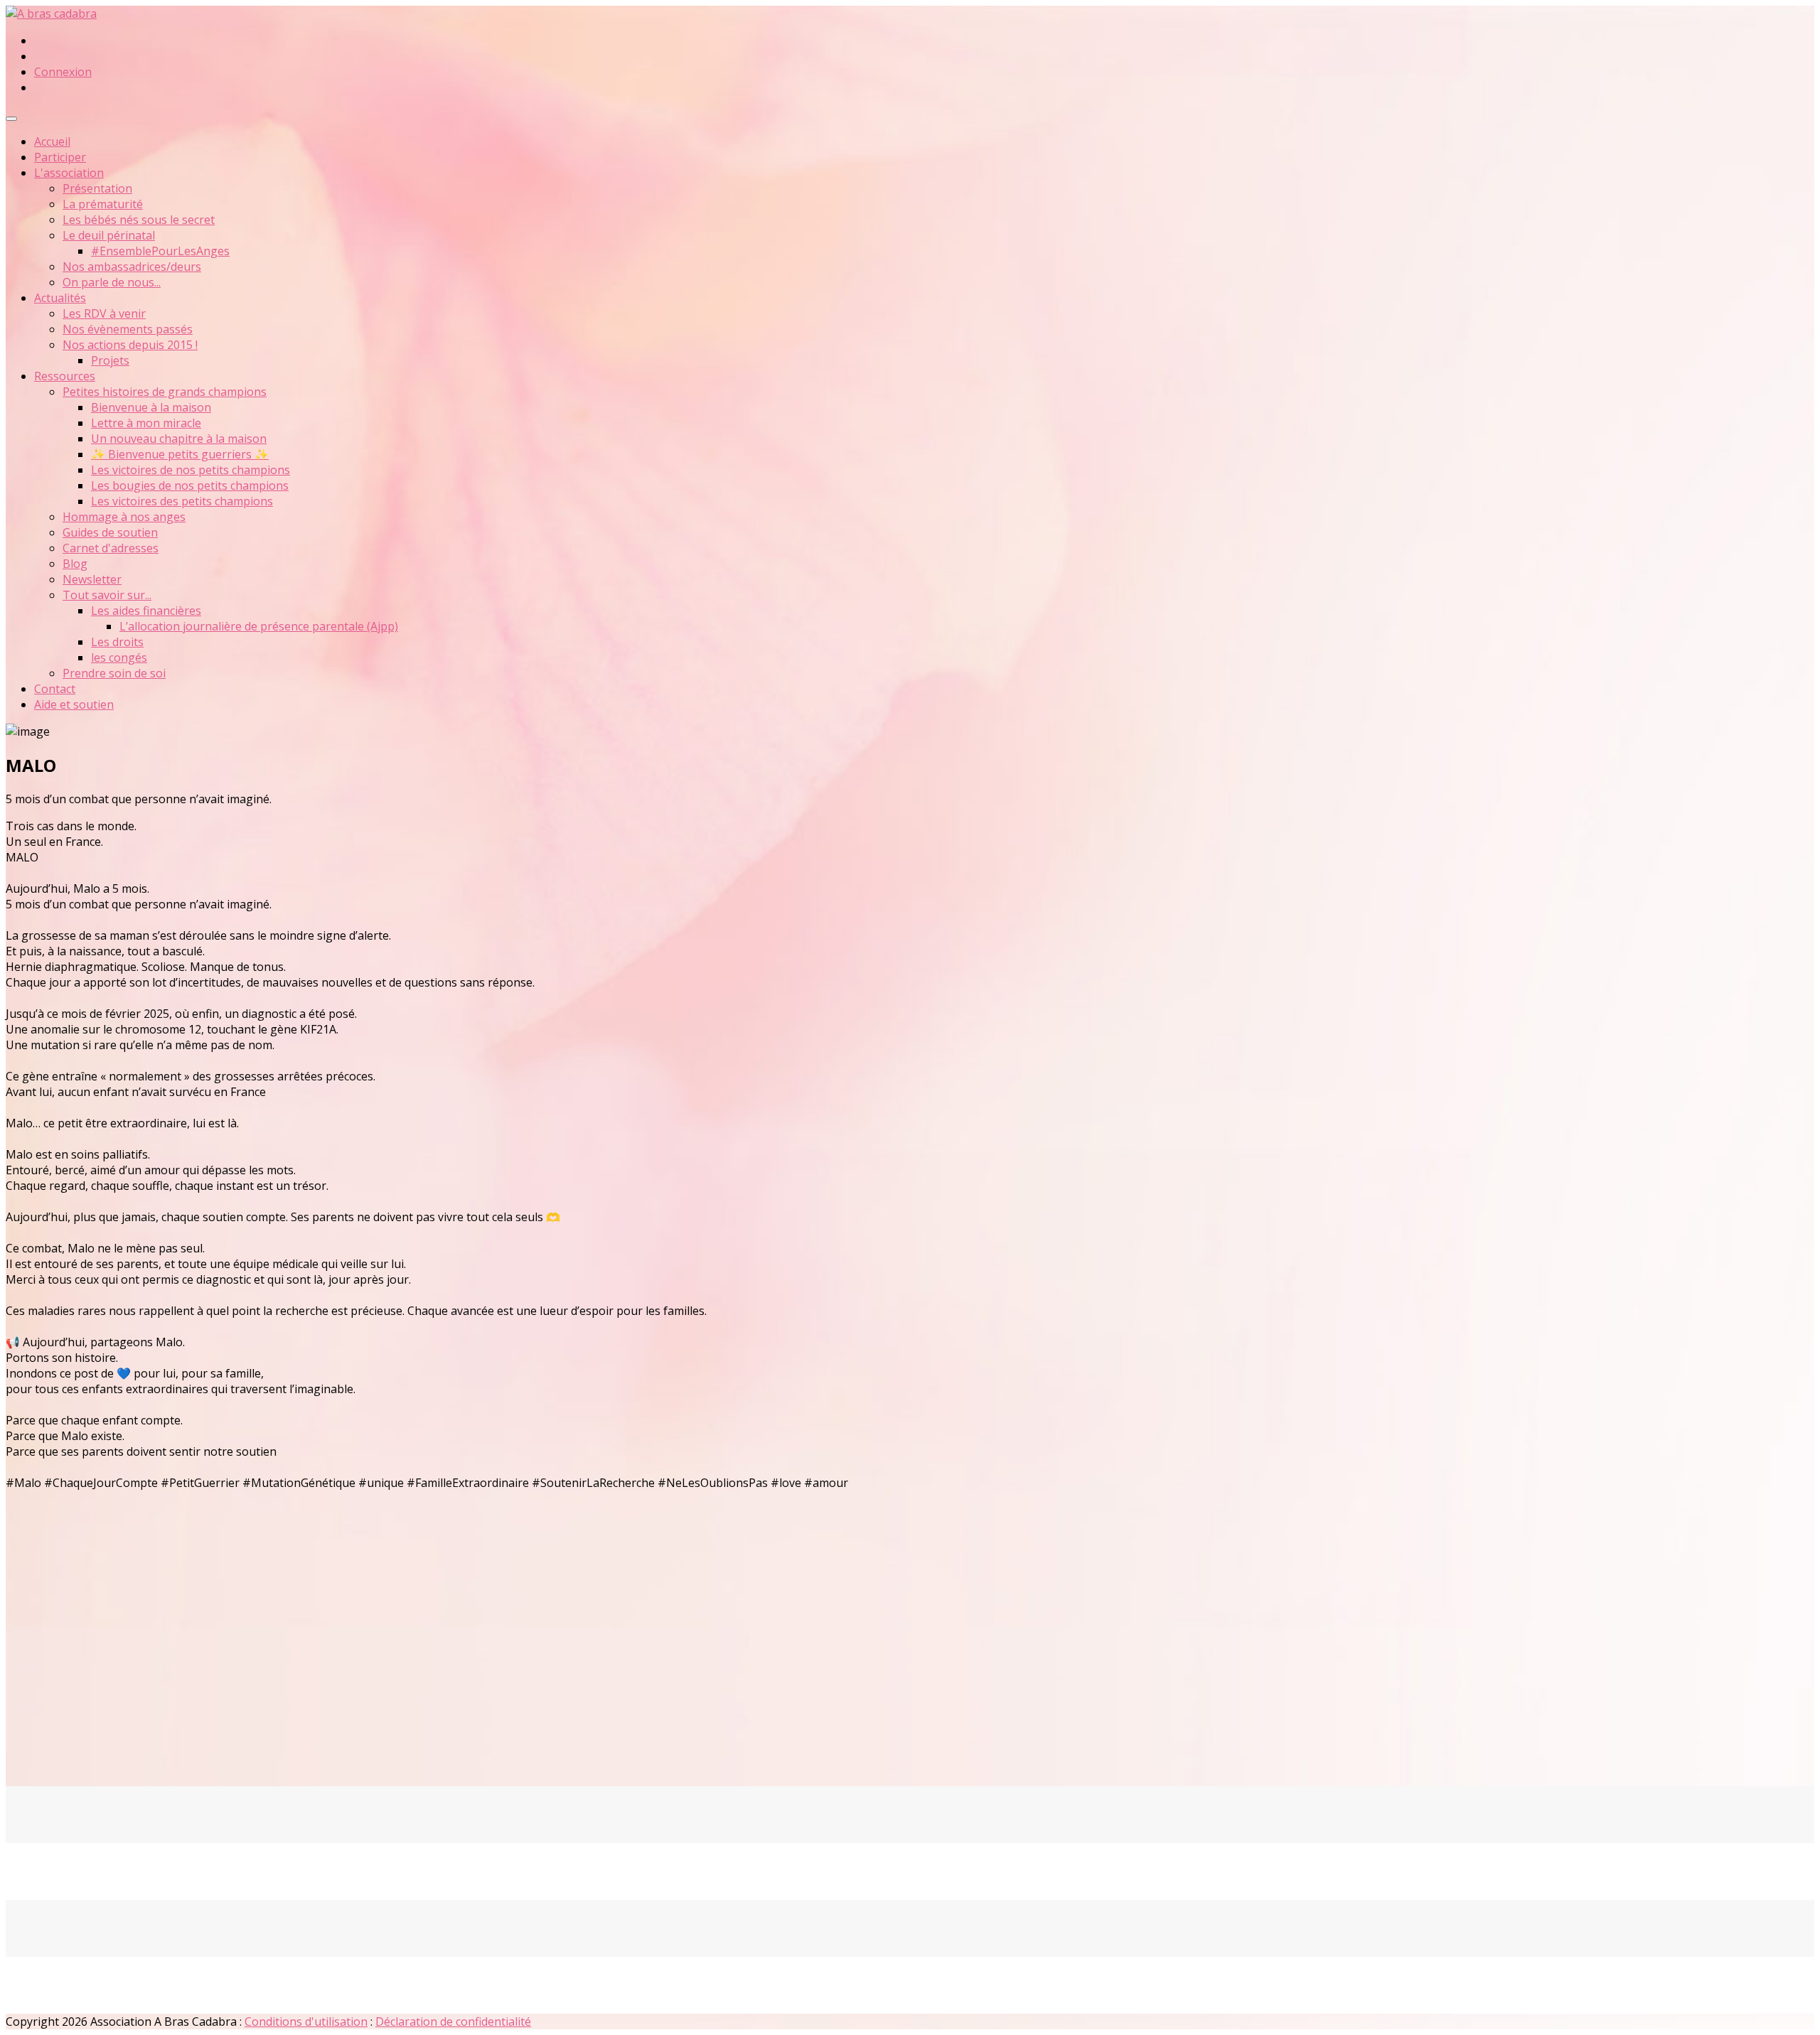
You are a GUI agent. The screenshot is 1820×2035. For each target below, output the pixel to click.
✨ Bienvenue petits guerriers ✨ (180, 454)
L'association (69, 173)
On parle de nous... (112, 282)
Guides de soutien (110, 532)
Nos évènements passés (128, 329)
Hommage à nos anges (124, 517)
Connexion (63, 72)
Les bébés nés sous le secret (139, 220)
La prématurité (103, 204)
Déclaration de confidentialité (453, 2021)
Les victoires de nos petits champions (191, 470)
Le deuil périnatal (109, 235)
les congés (119, 657)
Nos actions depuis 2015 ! (130, 345)
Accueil (52, 141)
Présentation (97, 188)
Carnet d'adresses (111, 548)
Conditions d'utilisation (306, 2021)
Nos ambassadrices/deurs (132, 267)
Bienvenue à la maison (151, 407)
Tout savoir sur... (107, 595)
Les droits (117, 642)
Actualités (60, 298)
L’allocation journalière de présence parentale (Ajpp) (259, 626)
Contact (55, 689)
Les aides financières (146, 611)
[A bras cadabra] (51, 14)
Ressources (65, 376)
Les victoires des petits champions (182, 501)
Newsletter (92, 579)
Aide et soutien (74, 704)
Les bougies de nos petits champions (190, 485)
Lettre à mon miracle (146, 423)
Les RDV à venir (104, 313)
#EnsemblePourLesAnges (160, 251)
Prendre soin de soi (114, 673)
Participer (60, 157)
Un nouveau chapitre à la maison (179, 439)
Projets (110, 360)
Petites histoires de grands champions (165, 392)
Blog (75, 564)
